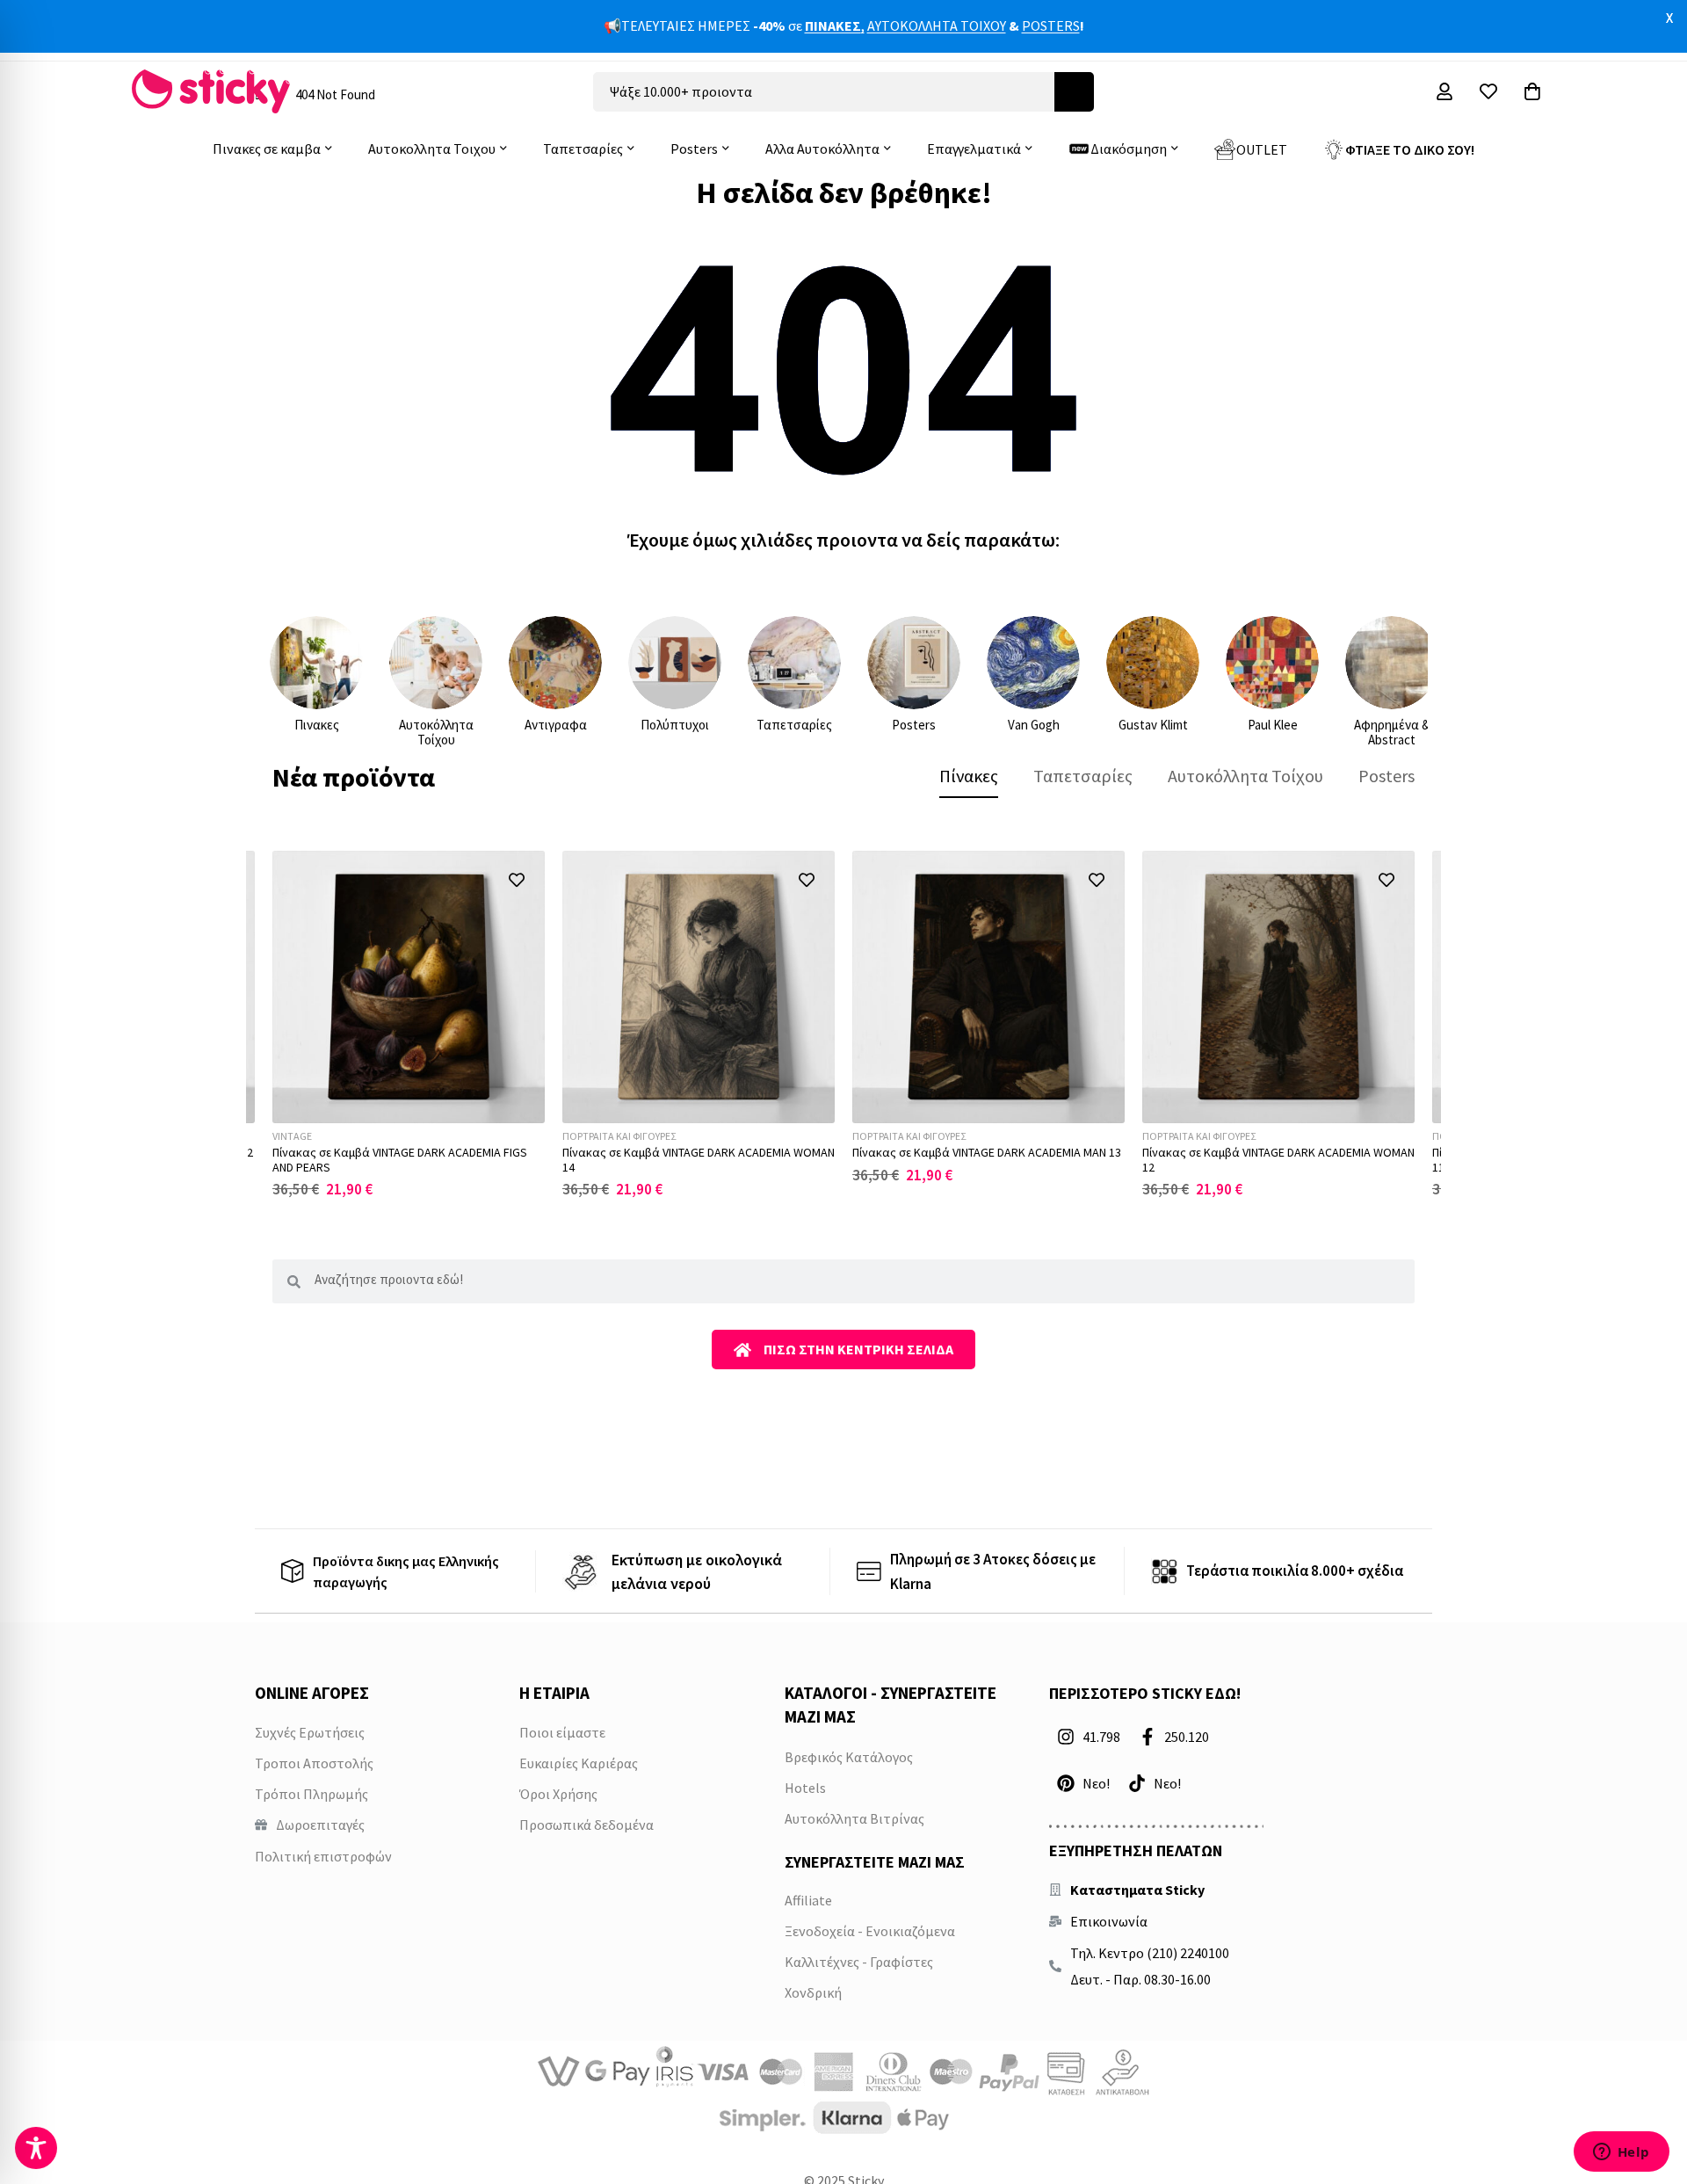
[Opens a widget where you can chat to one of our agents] (1621, 2153)
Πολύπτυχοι (675, 725)
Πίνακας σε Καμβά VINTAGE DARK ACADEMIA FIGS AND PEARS (400, 1160)
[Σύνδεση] (1444, 91)
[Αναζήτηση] (1074, 92)
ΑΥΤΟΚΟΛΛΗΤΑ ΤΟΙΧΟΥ (937, 25)
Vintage (292, 1136)
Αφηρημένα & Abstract (1392, 732)
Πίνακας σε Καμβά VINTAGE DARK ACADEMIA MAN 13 (987, 1152)
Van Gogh (1034, 725)
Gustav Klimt (1153, 725)
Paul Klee (1273, 725)
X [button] (1669, 18)
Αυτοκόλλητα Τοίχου (436, 732)
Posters (914, 725)
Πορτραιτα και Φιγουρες (619, 1136)
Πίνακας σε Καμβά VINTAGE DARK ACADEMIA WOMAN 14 (699, 1160)
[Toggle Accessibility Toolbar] (36, 2148)
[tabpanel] (843, 1024)
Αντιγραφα (556, 725)
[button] (516, 879)
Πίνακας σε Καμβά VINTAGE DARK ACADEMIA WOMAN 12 (1278, 1160)
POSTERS (1051, 25)
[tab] (969, 776)
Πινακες (317, 725)
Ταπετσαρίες (794, 725)
